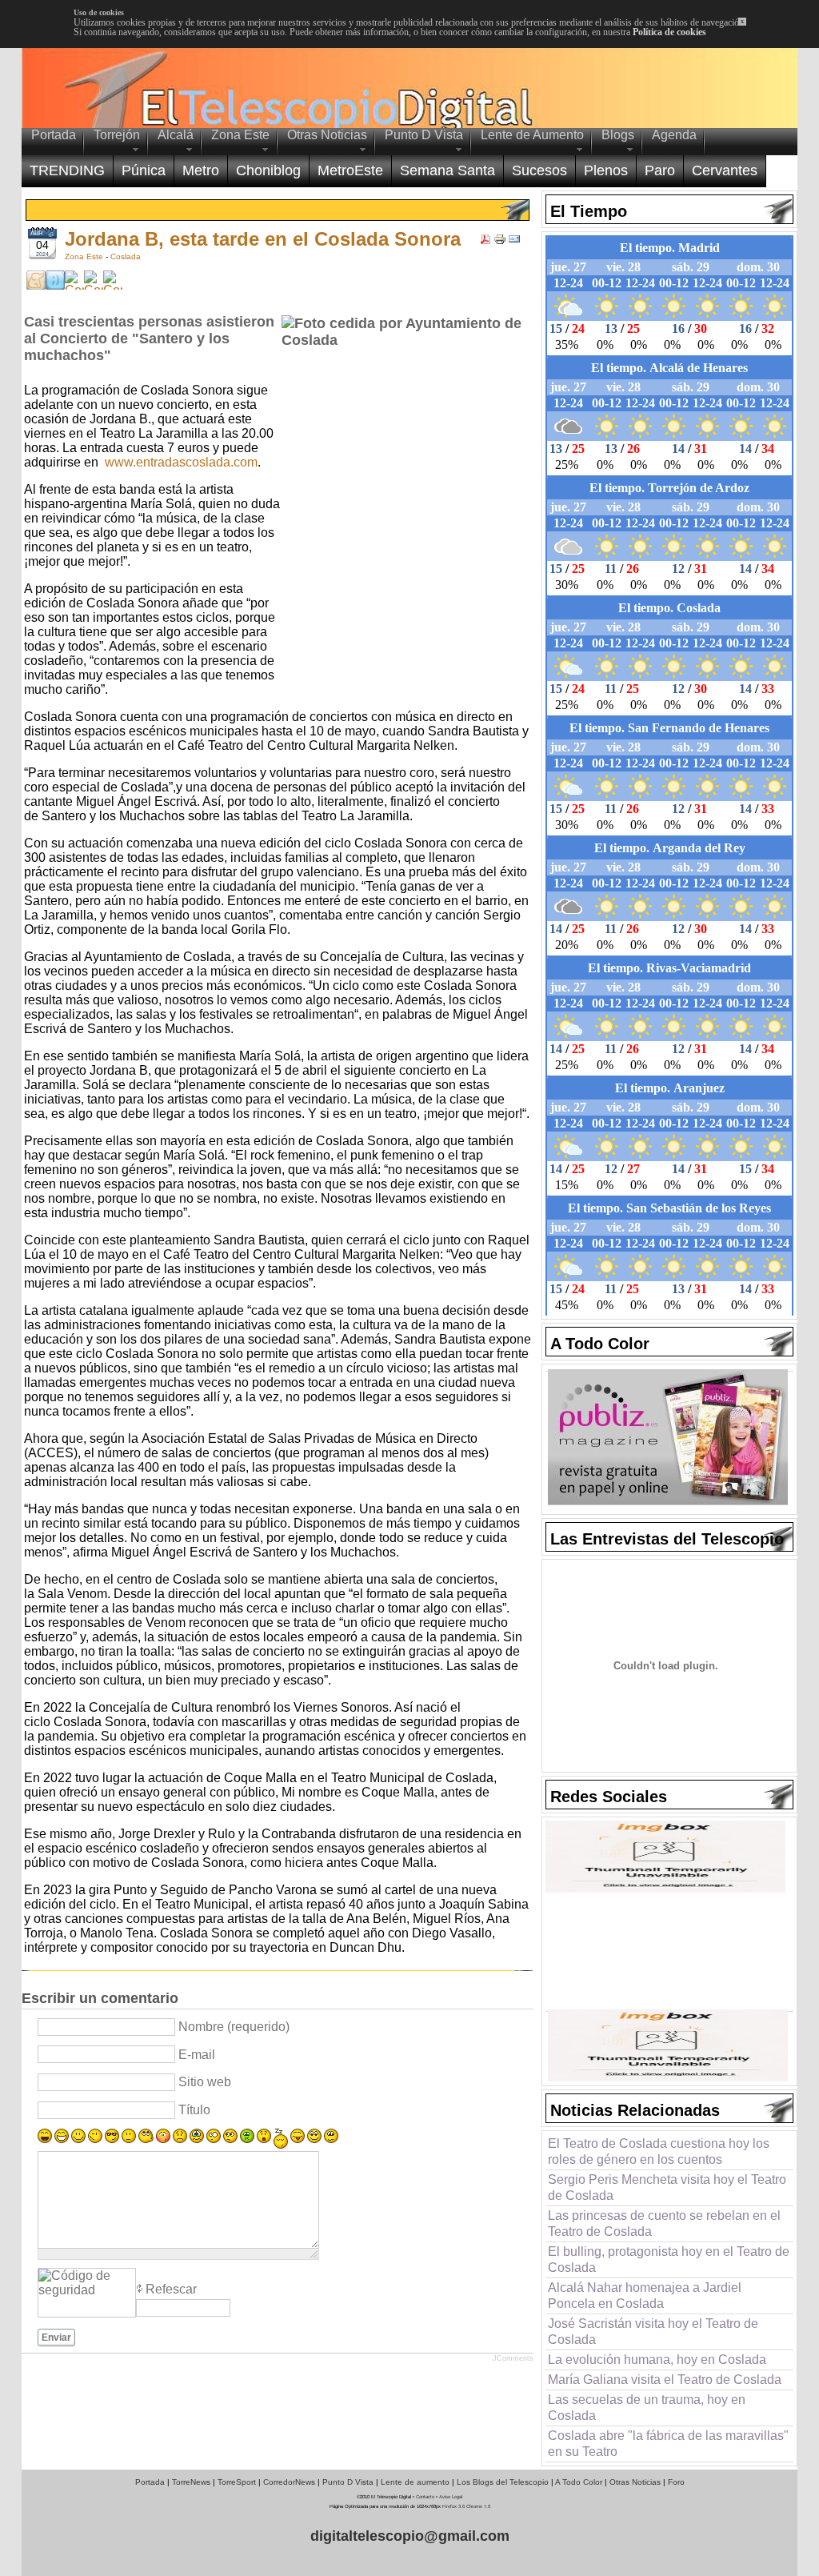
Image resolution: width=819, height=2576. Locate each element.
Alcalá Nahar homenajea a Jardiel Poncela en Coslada (645, 2296)
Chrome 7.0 (478, 2506)
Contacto (425, 2497)
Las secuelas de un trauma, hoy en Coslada (647, 2408)
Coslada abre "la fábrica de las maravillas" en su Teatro (668, 2444)
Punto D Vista (348, 2482)
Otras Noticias (635, 2482)
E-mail (197, 2055)
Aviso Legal (451, 2497)
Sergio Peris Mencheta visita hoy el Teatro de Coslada (667, 2187)
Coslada (126, 256)
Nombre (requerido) (234, 2027)
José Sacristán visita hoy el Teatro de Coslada (653, 2332)
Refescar (171, 2289)
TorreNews (191, 2482)
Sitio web (205, 2082)
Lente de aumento (415, 2482)
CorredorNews (289, 2482)
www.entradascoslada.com (181, 462)
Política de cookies (669, 32)
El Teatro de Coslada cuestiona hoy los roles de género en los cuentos (659, 2151)
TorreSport (237, 2482)
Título (194, 2110)
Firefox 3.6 (453, 2506)
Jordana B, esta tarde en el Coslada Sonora (263, 239)
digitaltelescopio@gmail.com (410, 2536)
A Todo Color (579, 2482)
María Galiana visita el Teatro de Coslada (665, 2380)
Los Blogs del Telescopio (503, 2482)
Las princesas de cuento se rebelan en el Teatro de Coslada (664, 2223)
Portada (150, 2482)
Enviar (56, 2338)
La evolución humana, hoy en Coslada (657, 2360)
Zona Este (85, 256)
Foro (676, 2482)
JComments (513, 2358)
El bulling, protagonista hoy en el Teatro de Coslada (669, 2260)
